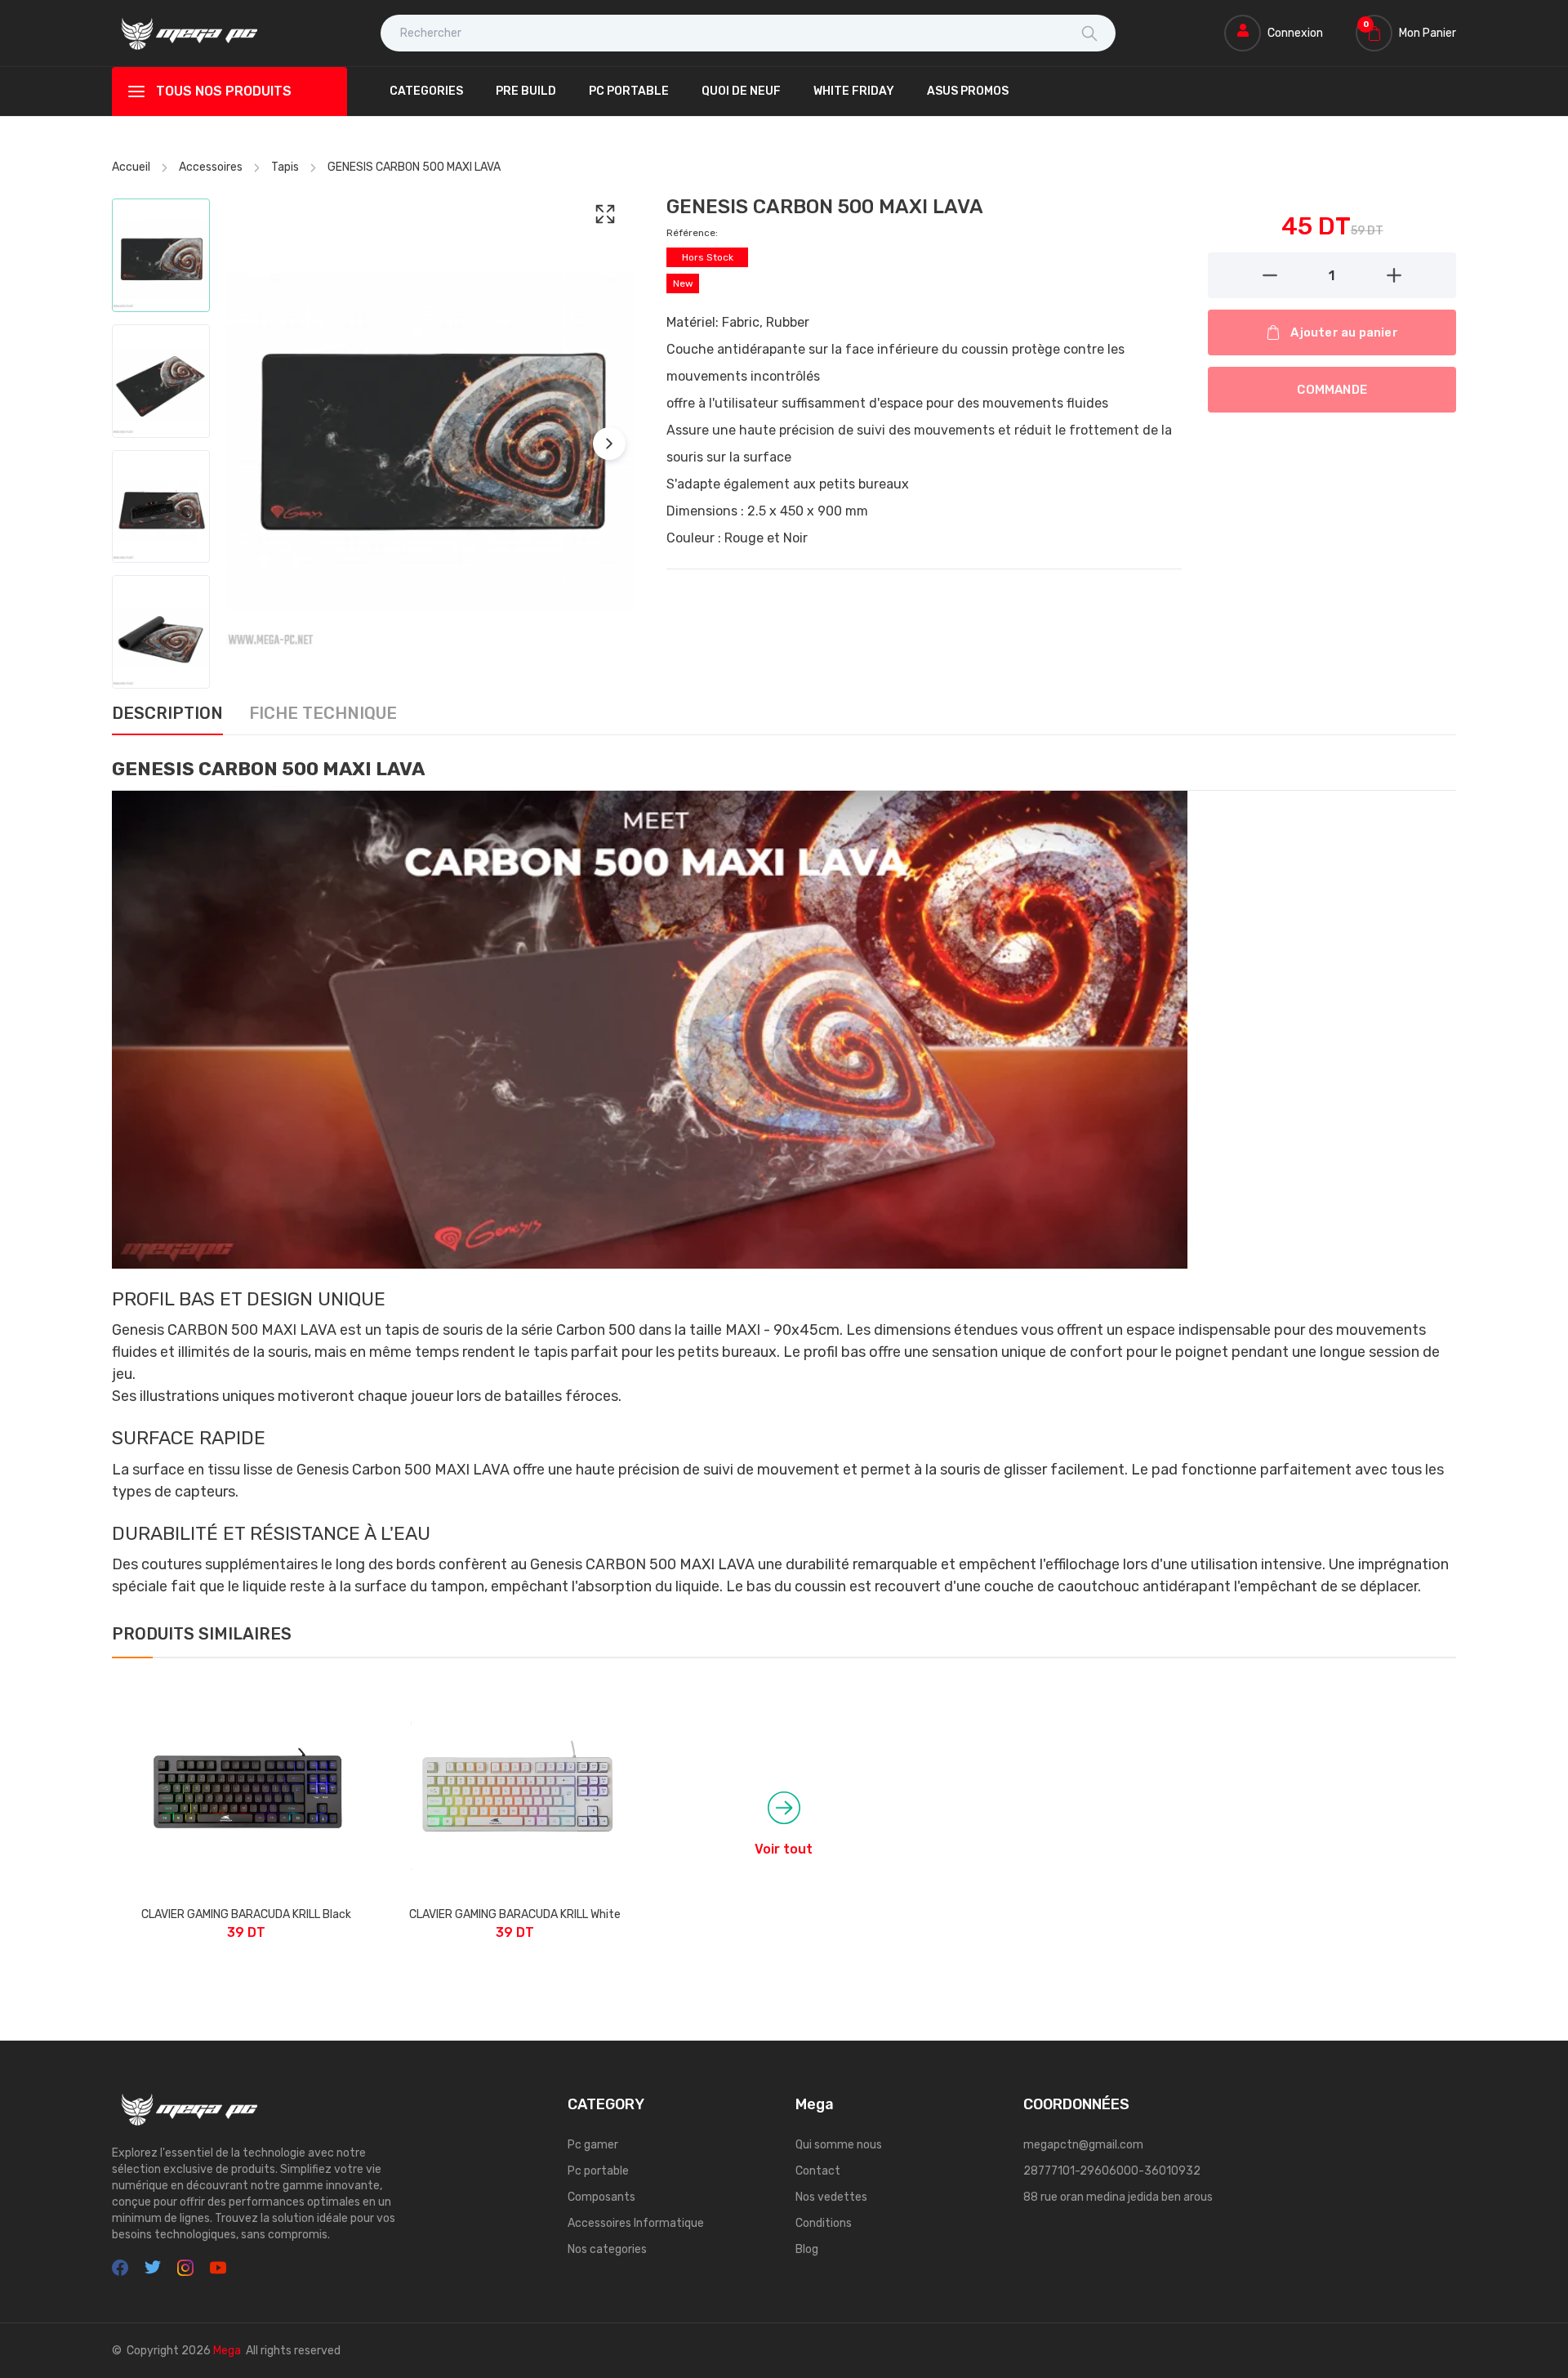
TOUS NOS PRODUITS (224, 91)
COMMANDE (1332, 390)
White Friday (854, 91)
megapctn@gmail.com (1083, 2145)
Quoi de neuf (741, 91)
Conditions (824, 2223)
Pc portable (598, 2171)
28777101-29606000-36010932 (1112, 2171)
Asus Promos (968, 91)
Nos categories (607, 2249)
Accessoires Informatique (636, 2223)
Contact (818, 2171)
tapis (285, 167)
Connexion (1295, 33)
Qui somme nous (839, 2145)
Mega (227, 2351)
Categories (426, 91)
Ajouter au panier (1344, 332)
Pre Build (526, 91)
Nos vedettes (831, 2197)
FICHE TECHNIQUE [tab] (323, 714)
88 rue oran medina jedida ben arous (1118, 2197)
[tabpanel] (784, 1176)
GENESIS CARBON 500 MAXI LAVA (414, 167)
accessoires (211, 167)
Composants (601, 2197)
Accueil (131, 167)
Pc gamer (593, 2145)
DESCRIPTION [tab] (167, 714)
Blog (807, 2249)
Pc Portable (629, 91)
